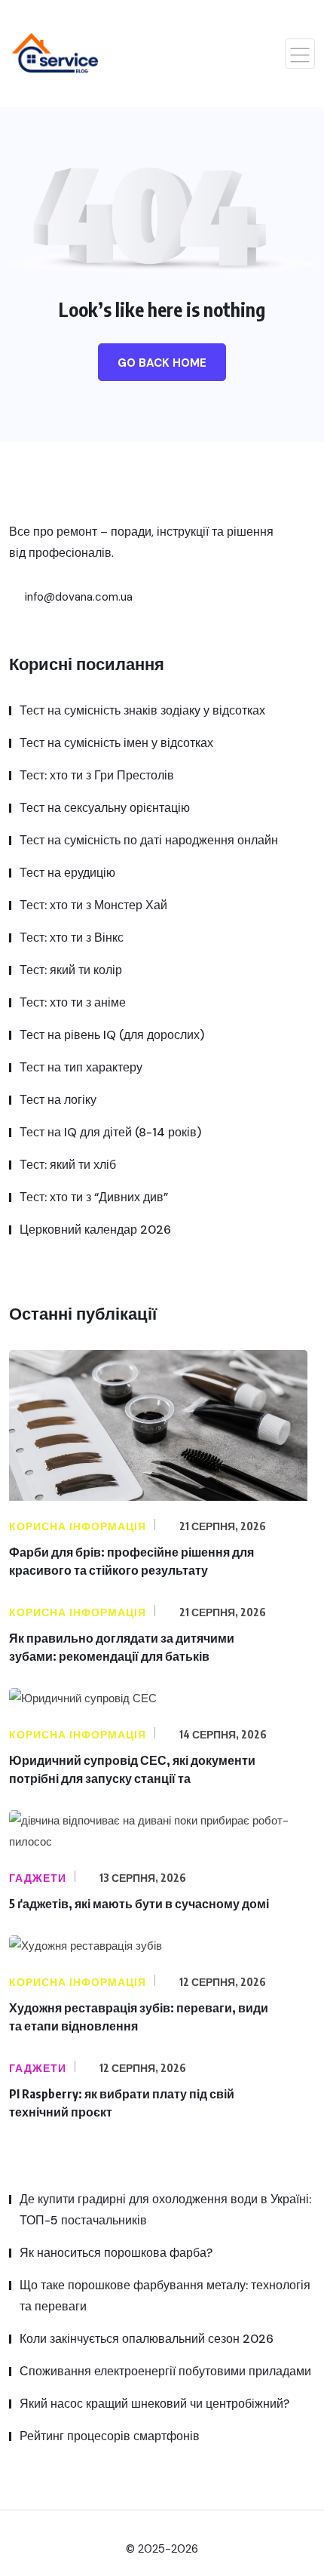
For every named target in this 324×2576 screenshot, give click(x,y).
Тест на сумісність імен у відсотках (116, 743)
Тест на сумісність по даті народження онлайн (149, 840)
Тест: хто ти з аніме (73, 1002)
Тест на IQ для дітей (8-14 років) (110, 1132)
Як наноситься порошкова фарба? (116, 2253)
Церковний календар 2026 (95, 1230)
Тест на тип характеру (81, 1067)
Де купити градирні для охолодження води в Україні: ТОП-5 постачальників (165, 2210)
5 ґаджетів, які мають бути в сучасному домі (139, 1904)
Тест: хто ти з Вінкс (72, 938)
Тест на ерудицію (67, 873)
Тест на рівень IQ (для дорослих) (112, 1035)
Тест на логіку (58, 1100)
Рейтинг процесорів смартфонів (110, 2436)
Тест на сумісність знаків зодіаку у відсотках (142, 710)
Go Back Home (162, 363)
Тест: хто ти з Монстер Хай (93, 905)
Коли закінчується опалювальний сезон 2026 (147, 2339)
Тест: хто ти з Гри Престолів (97, 775)
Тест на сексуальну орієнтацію (105, 808)
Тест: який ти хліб (68, 1165)
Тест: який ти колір (71, 970)
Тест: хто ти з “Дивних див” (94, 1197)
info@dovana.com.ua (77, 597)
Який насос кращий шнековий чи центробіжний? (154, 2404)
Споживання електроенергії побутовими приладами (165, 2371)
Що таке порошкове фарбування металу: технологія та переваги (165, 2296)
